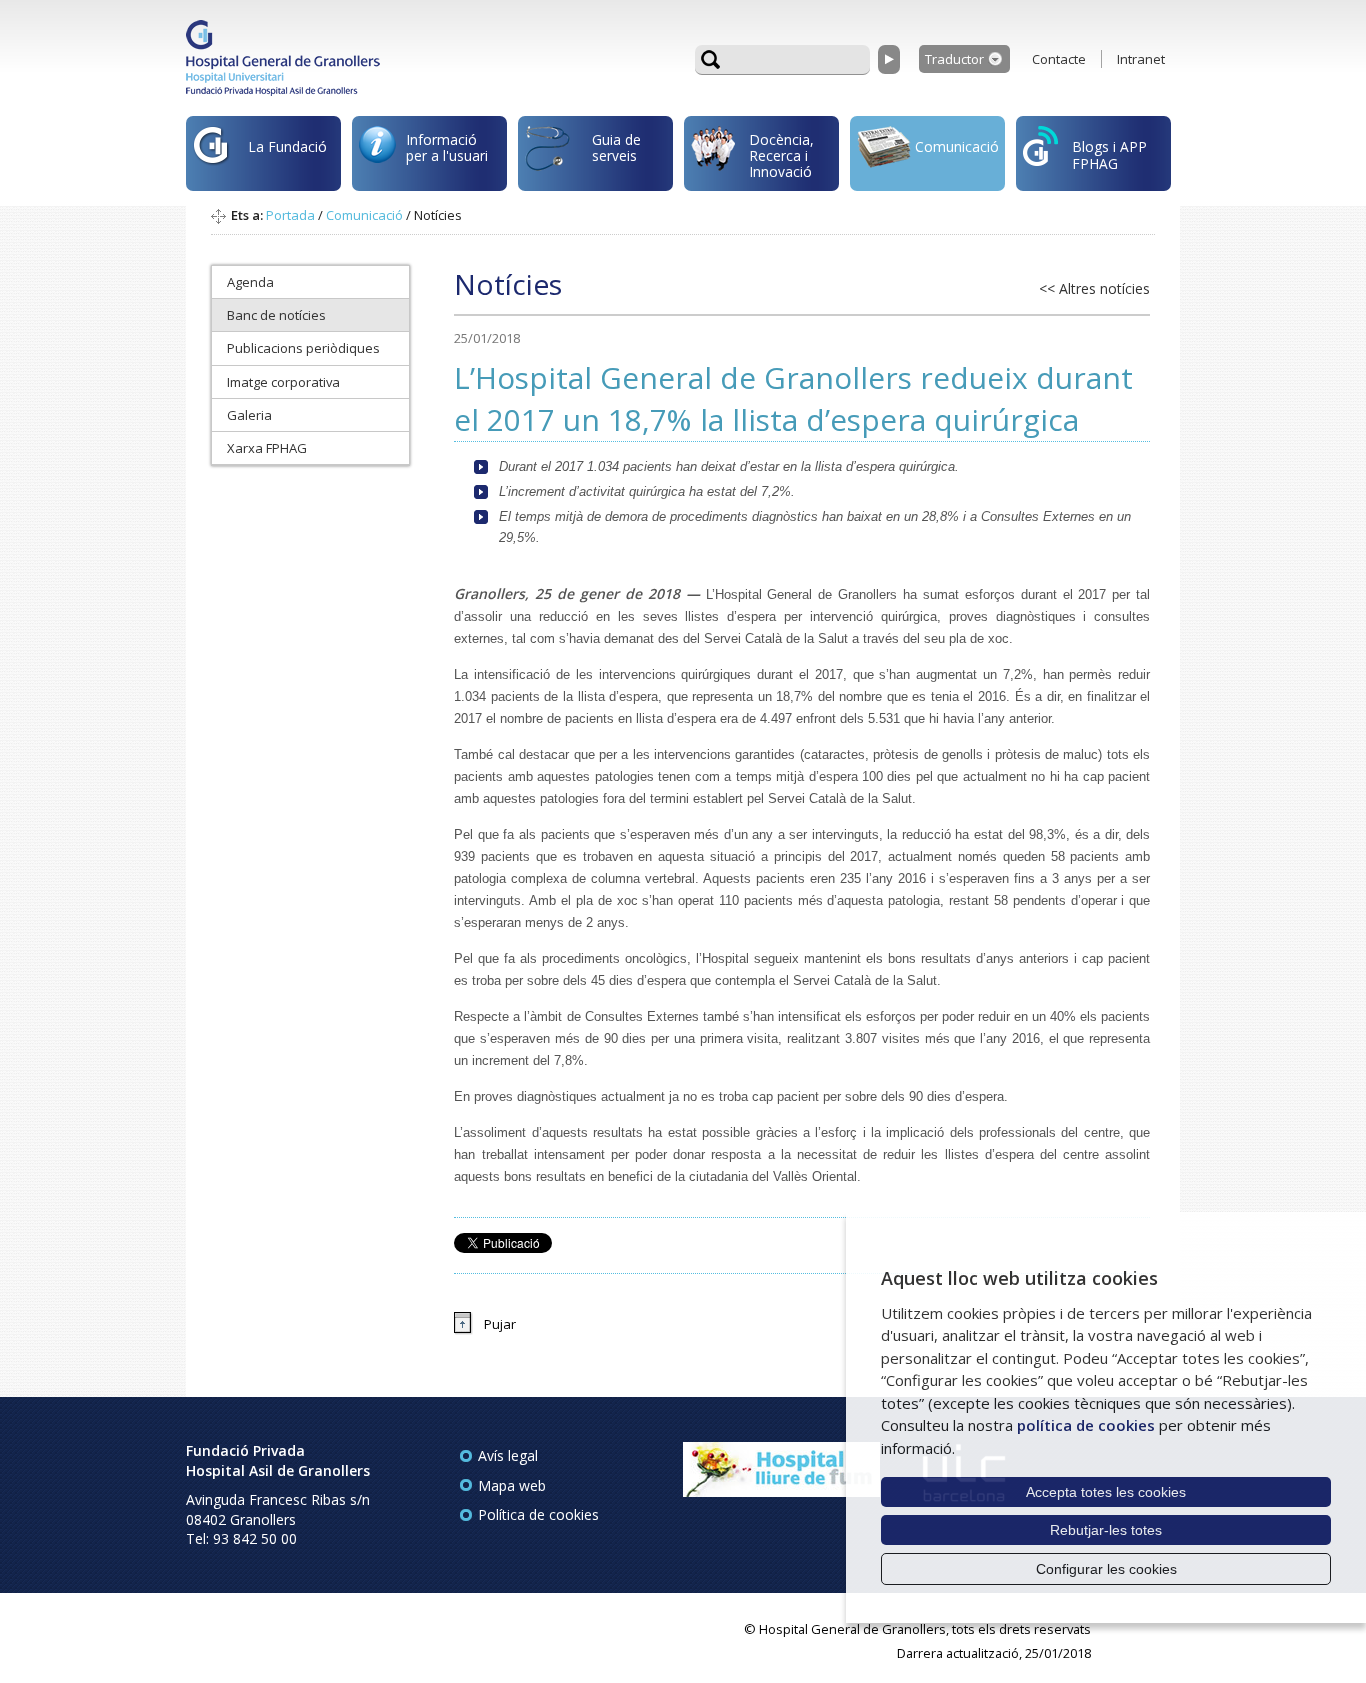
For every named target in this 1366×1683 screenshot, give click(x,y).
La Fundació (287, 146)
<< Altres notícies (1094, 288)
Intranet (1141, 59)
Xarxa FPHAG (267, 448)
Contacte (1059, 59)
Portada (290, 215)
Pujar (500, 1324)
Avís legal (508, 1455)
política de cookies (1086, 1425)
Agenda (250, 282)
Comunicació (957, 146)
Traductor (954, 59)
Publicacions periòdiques (303, 348)
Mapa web (512, 1485)
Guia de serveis (616, 147)
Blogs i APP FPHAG (1109, 154)
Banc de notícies (276, 315)
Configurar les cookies (1106, 1569)
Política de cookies (538, 1514)
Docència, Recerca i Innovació (781, 156)
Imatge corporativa (283, 382)
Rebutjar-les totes (1106, 1530)
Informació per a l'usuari (447, 147)
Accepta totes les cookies (1106, 1492)
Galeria (249, 415)
